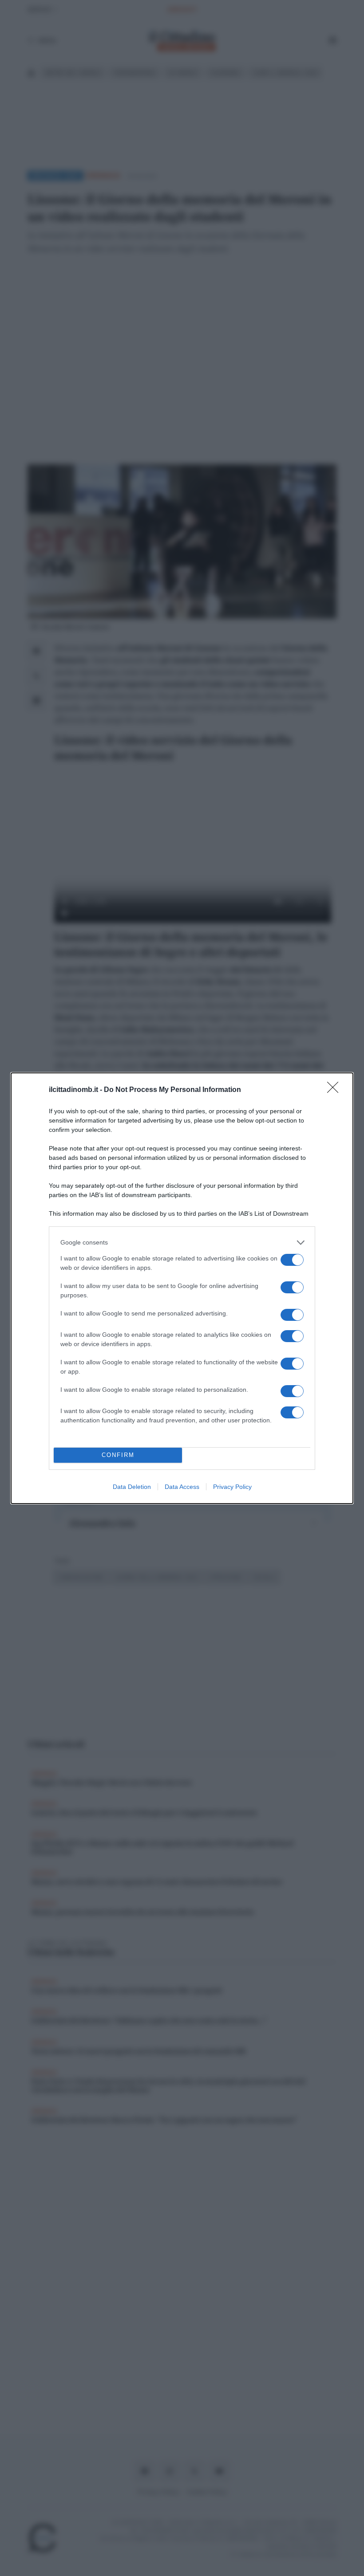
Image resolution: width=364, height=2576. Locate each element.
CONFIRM (118, 1455)
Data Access (182, 1487)
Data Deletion (132, 1487)
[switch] (292, 1260)
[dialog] (182, 1288)
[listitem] (182, 1243)
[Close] (336, 1090)
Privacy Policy (232, 1487)
